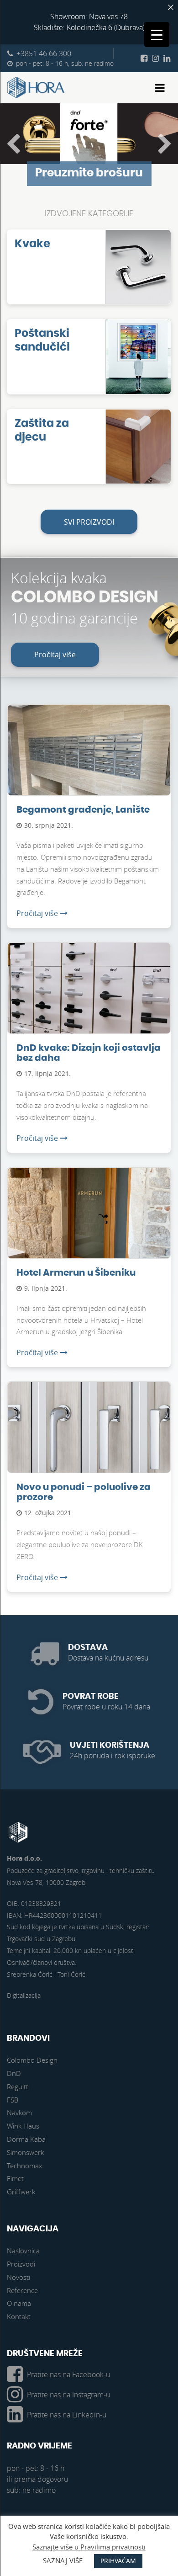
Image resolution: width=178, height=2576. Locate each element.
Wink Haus (23, 2126)
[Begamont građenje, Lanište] (89, 764)
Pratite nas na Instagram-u (68, 2395)
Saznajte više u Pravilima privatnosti (89, 2547)
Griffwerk (21, 2192)
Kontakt (19, 2316)
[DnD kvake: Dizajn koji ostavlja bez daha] (89, 1002)
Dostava (88, 1647)
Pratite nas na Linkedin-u (67, 2415)
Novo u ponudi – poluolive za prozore (84, 1492)
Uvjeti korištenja (110, 1745)
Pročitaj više (55, 655)
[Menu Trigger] (157, 35)
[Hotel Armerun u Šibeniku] (89, 1227)
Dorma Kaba (26, 2139)
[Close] (171, 7)
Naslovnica (23, 2251)
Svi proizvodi (89, 522)
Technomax (24, 2166)
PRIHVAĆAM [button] (118, 2561)
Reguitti (18, 2086)
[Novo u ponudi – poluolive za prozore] (89, 1442)
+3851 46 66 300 (44, 53)
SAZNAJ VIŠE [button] (63, 2560)
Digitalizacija (24, 1995)
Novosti (18, 2277)
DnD (14, 2073)
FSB (13, 2100)
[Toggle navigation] (160, 88)
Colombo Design (32, 2060)
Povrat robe (91, 1696)
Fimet (15, 2178)
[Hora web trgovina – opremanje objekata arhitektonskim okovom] (36, 88)
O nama (19, 2303)
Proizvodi (21, 2264)
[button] (13, 144)
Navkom (19, 2113)
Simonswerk (25, 2152)
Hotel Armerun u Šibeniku (76, 1273)
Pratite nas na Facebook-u (68, 2374)
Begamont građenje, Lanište (83, 810)
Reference (22, 2290)
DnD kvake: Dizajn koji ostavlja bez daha (89, 1053)
